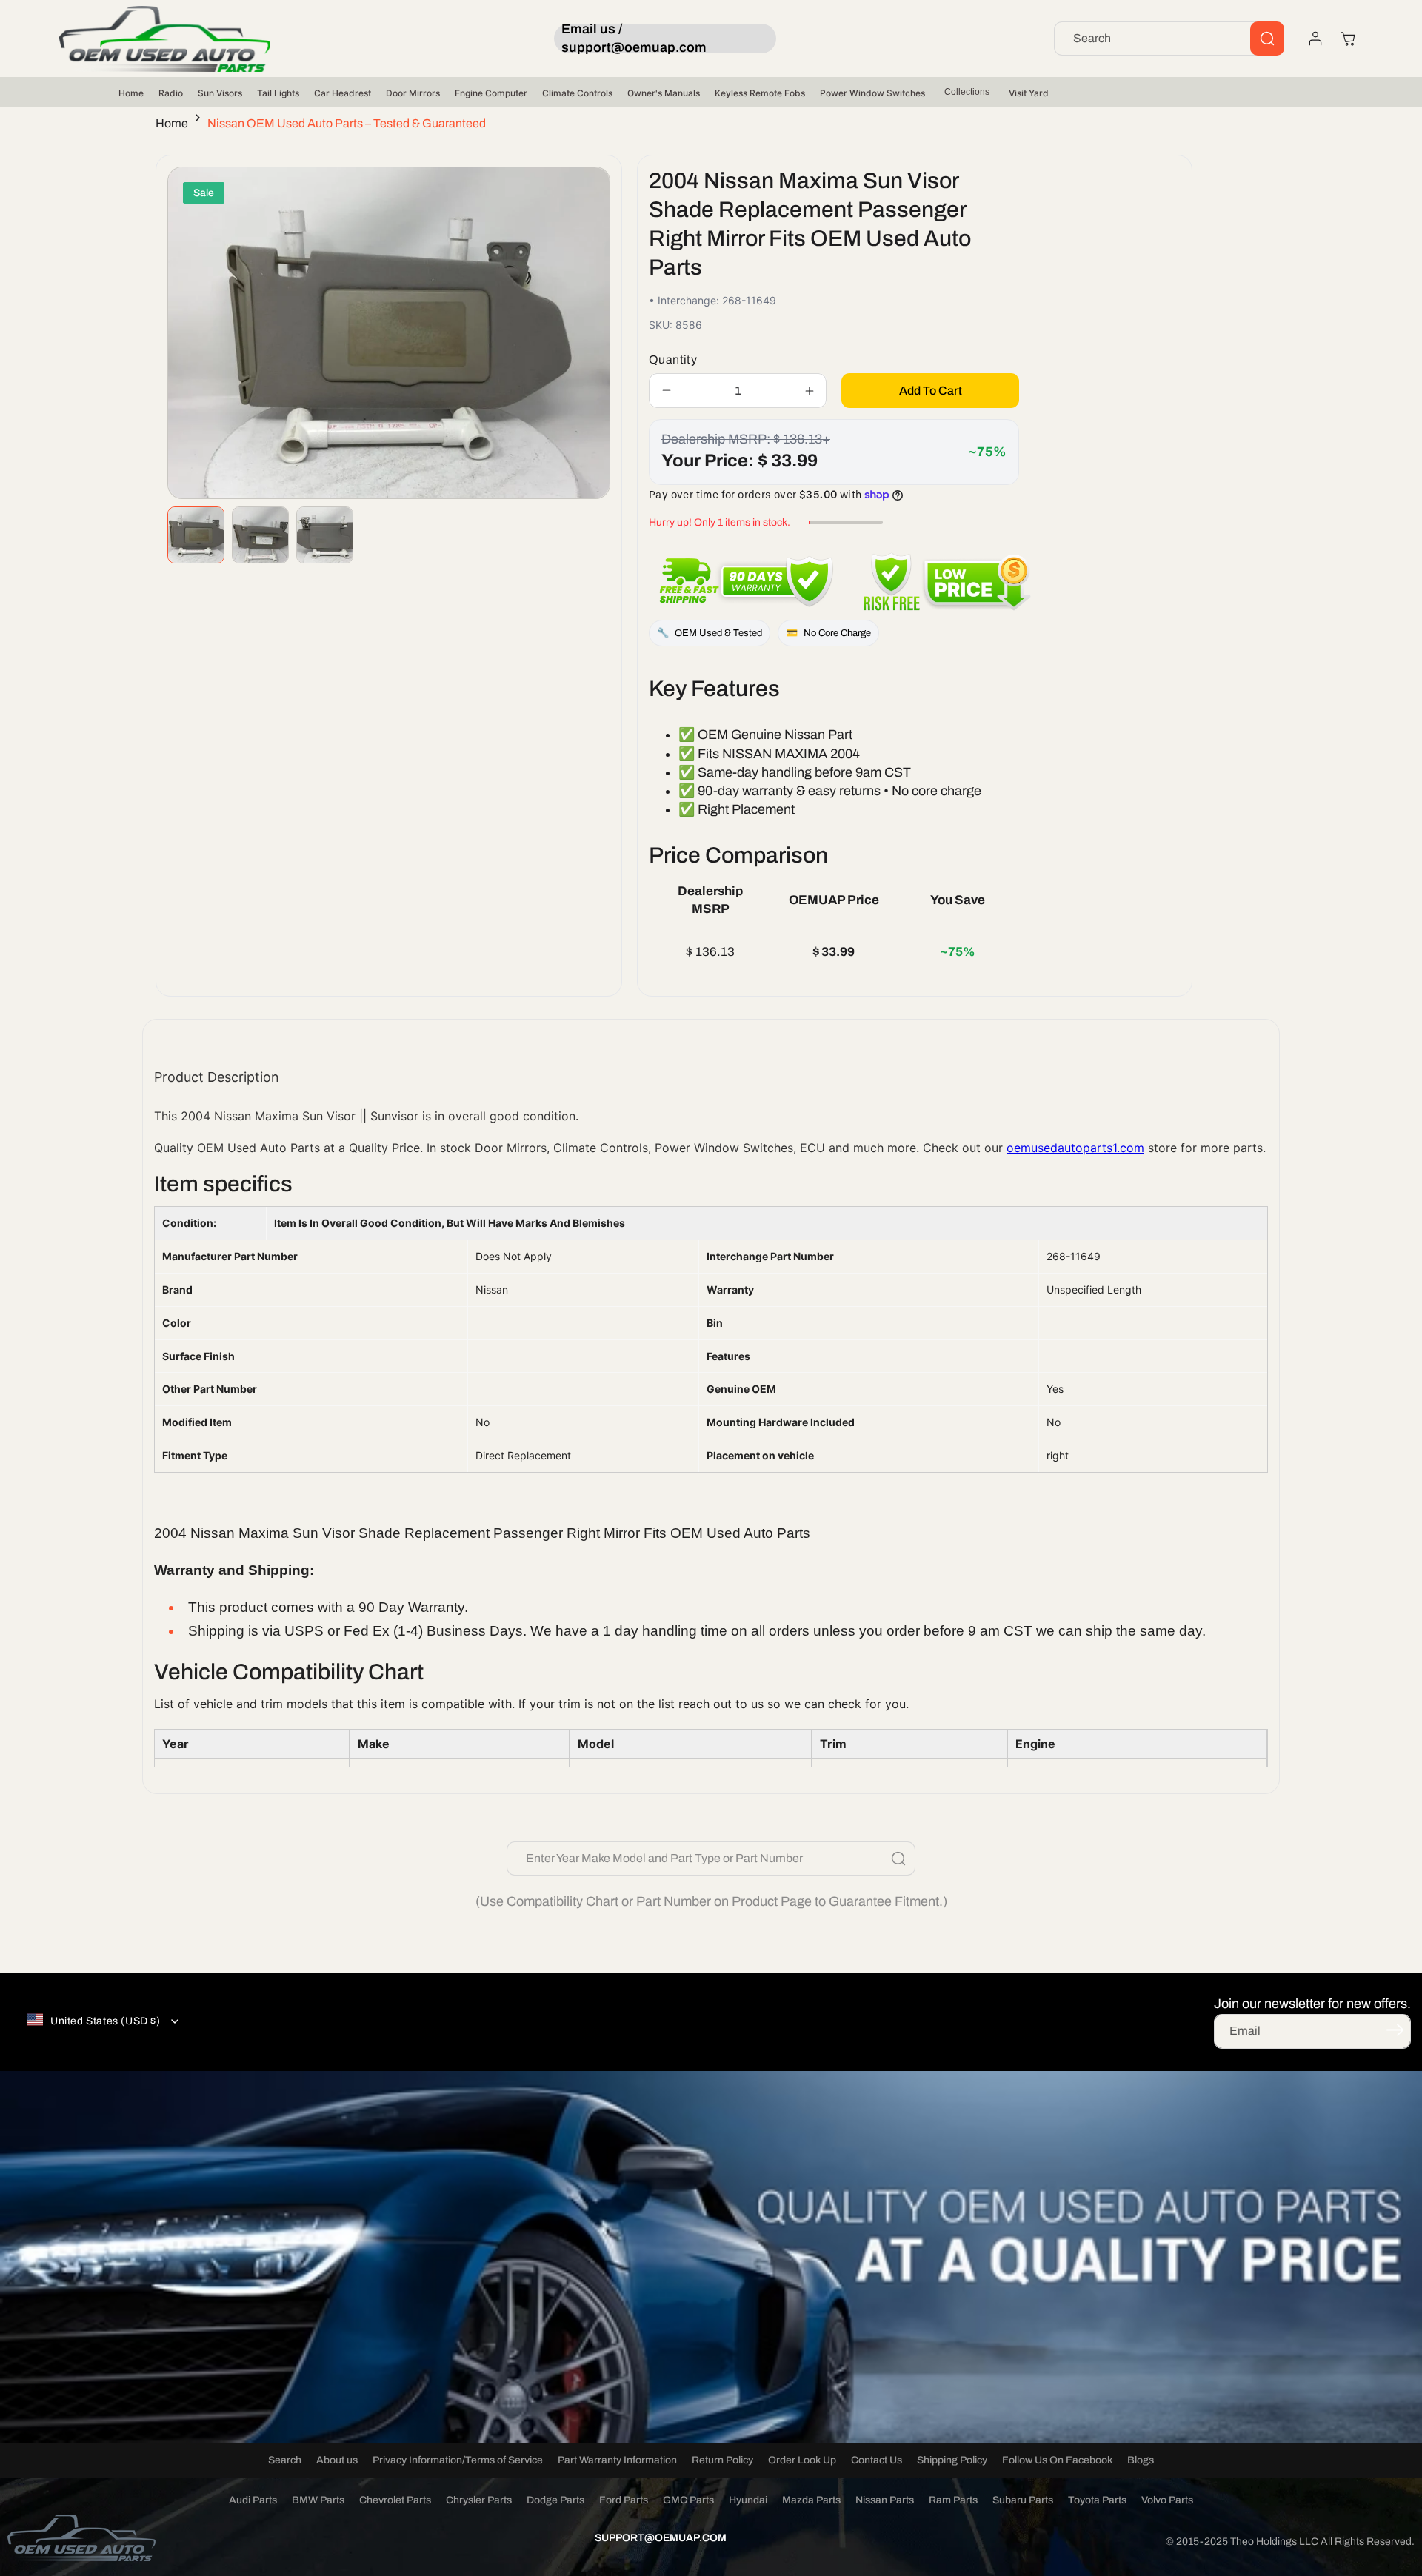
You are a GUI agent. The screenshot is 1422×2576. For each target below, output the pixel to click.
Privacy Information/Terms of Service (458, 2460)
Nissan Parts (885, 2500)
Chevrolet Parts (395, 2500)
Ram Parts (953, 2500)
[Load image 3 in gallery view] (325, 535)
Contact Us (877, 2460)
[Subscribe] (1395, 2030)
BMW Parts (318, 2500)
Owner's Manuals (664, 93)
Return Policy (722, 2460)
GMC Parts (688, 2500)
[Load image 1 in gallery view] (196, 535)
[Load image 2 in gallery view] (260, 535)
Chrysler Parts (479, 2500)
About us (337, 2460)
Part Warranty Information (617, 2460)
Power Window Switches (872, 93)
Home (131, 93)
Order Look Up (802, 2460)
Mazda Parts (811, 2500)
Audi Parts (253, 2500)
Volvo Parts (1167, 2500)
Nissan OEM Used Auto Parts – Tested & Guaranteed (347, 123)
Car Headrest (343, 93)
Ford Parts (624, 2500)
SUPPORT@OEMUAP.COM (661, 2538)
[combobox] (1169, 39)
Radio (171, 93)
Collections (967, 92)
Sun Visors (220, 93)
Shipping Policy (952, 2460)
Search (285, 2460)
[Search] (1267, 39)
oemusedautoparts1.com (1075, 1148)
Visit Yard (1029, 93)
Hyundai (748, 2500)
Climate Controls (577, 93)
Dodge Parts (555, 2500)
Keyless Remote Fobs (760, 93)
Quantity (673, 359)
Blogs (1141, 2460)
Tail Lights (278, 93)
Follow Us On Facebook (1057, 2460)
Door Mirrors (413, 93)
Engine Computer (491, 93)
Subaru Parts (1023, 2500)
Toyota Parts (1097, 2500)
